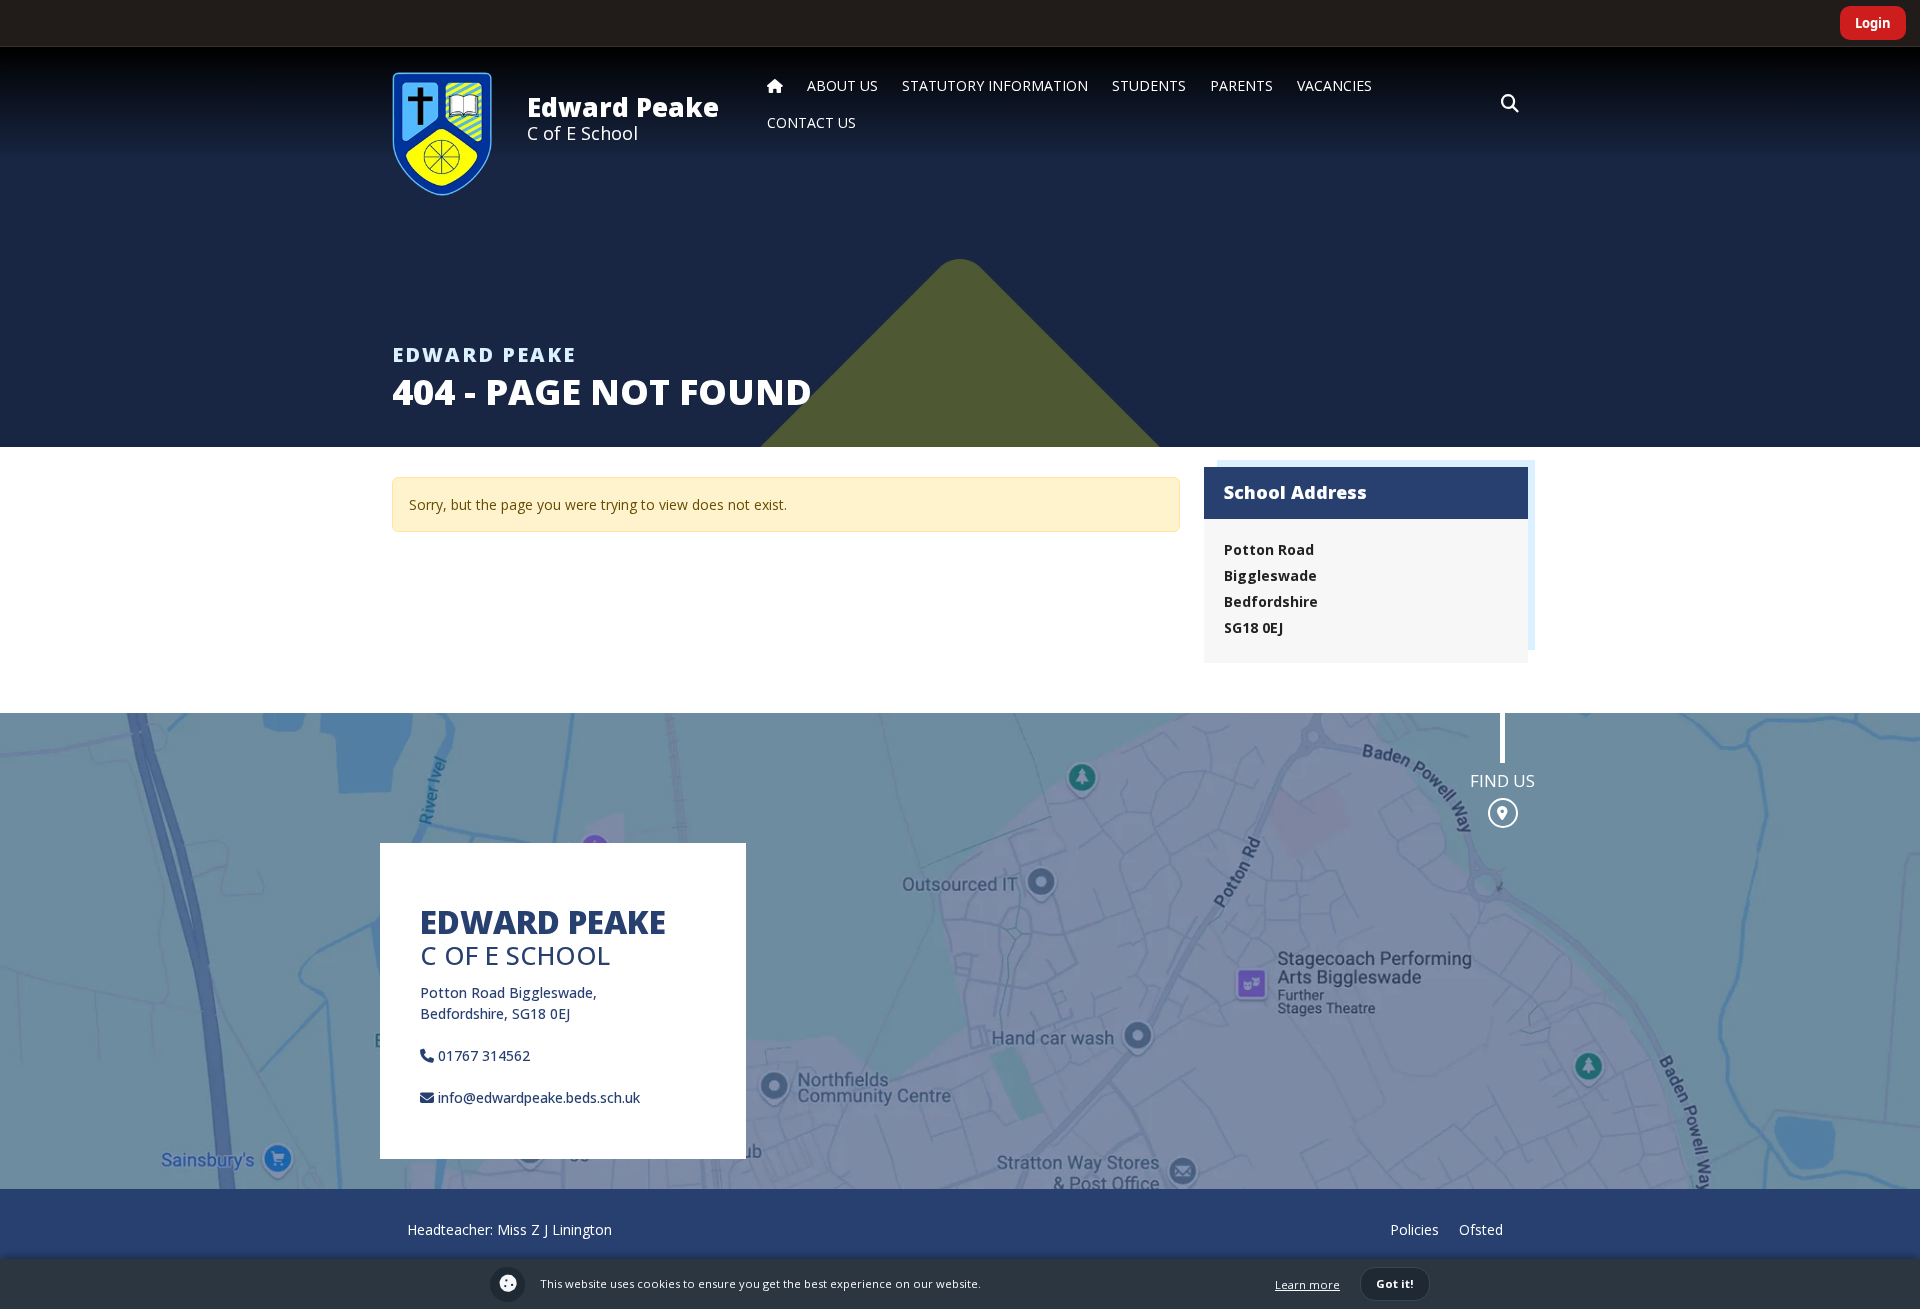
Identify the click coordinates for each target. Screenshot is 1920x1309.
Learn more (1307, 1284)
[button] (1510, 104)
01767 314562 (482, 1055)
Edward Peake (623, 107)
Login (1873, 23)
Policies (1414, 1229)
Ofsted (1481, 1229)
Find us (1502, 780)
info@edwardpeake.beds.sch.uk (537, 1097)
